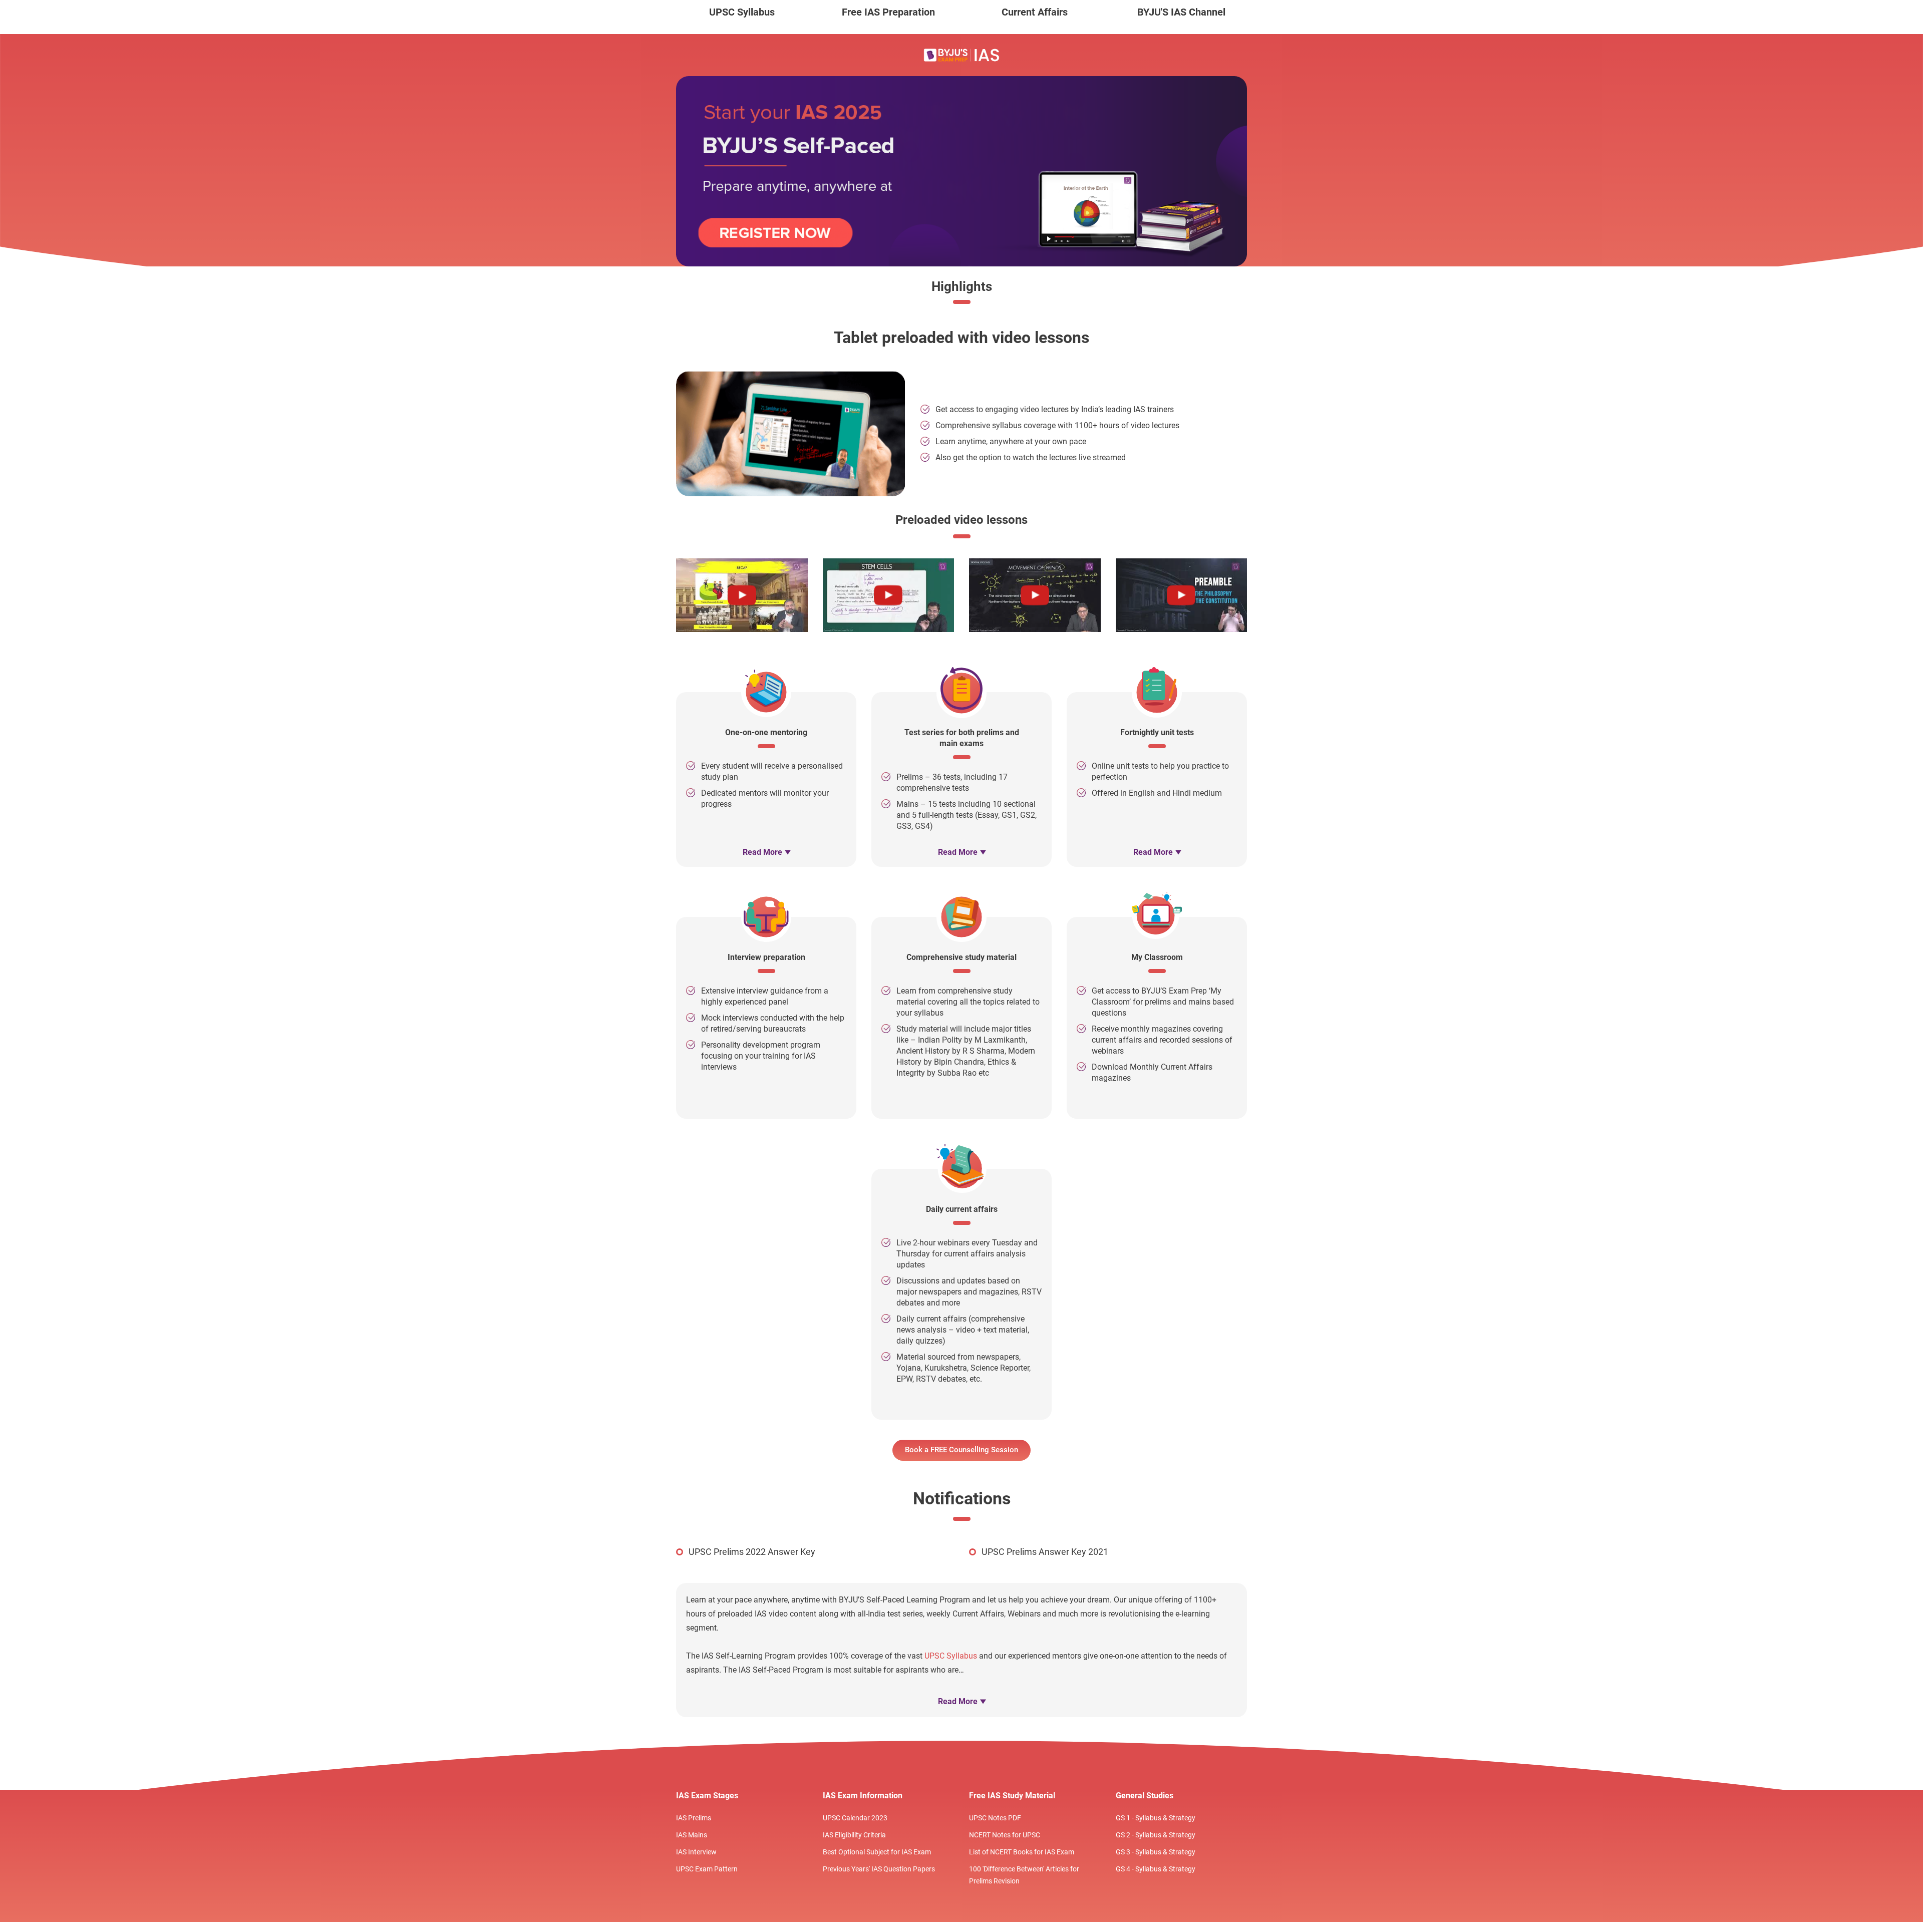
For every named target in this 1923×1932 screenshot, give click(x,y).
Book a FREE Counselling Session (961, 1450)
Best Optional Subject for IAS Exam (877, 1852)
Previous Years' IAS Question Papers (879, 1869)
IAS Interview (696, 1852)
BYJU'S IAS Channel (1181, 12)
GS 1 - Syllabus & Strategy (1156, 1818)
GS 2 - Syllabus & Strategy (1156, 1835)
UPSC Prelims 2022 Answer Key (752, 1552)
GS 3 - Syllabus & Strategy (1156, 1852)
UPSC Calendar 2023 (855, 1818)
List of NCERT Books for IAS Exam (1022, 1852)
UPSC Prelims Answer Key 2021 (1045, 1552)
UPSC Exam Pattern (707, 1869)
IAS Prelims (694, 1818)
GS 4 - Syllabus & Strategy (1156, 1869)
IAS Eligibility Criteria (854, 1835)
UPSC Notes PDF (995, 1818)
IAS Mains (692, 1835)
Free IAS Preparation (888, 12)
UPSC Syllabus (742, 12)
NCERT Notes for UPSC (1005, 1835)
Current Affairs (1035, 12)
